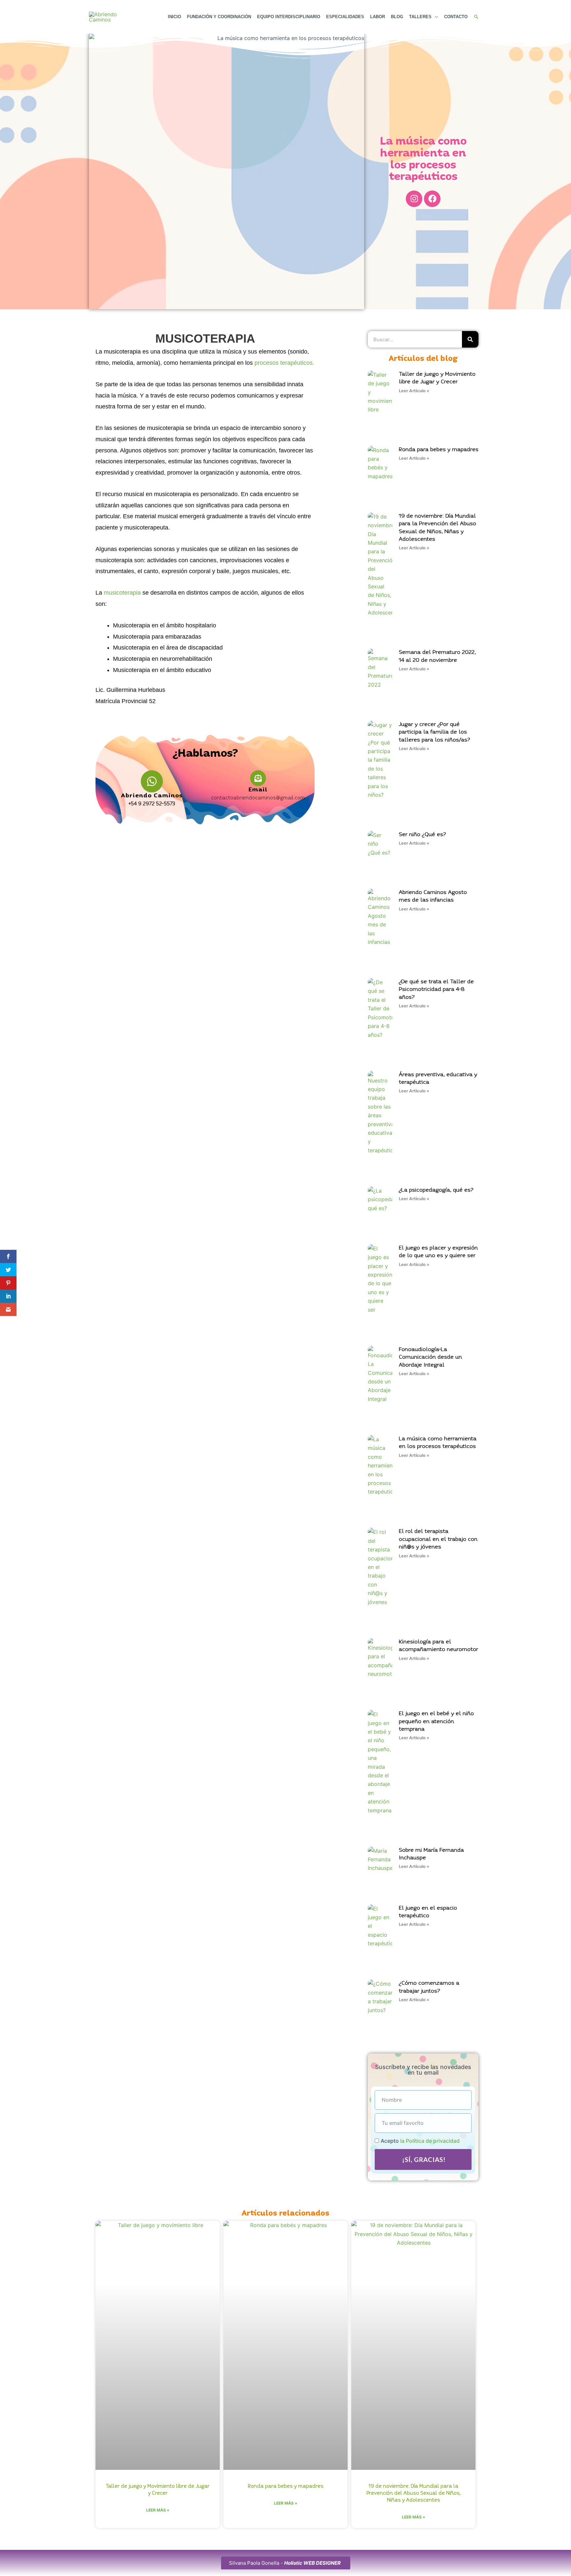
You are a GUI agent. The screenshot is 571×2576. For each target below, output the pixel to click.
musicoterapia (122, 593)
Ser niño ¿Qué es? (422, 835)
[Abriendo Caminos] (152, 781)
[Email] (258, 778)
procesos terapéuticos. (284, 363)
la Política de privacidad (430, 2141)
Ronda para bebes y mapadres (439, 450)
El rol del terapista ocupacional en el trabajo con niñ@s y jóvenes (438, 1539)
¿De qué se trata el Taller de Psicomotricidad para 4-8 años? (436, 990)
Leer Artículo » (414, 391)
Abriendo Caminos (152, 796)
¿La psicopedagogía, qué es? (436, 1190)
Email (258, 790)
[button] (476, 17)
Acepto (420, 2141)
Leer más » (158, 2510)
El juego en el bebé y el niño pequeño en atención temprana (436, 1721)
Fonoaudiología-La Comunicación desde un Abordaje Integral (430, 1357)
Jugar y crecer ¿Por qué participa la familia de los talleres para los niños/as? (435, 732)
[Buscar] (470, 339)
